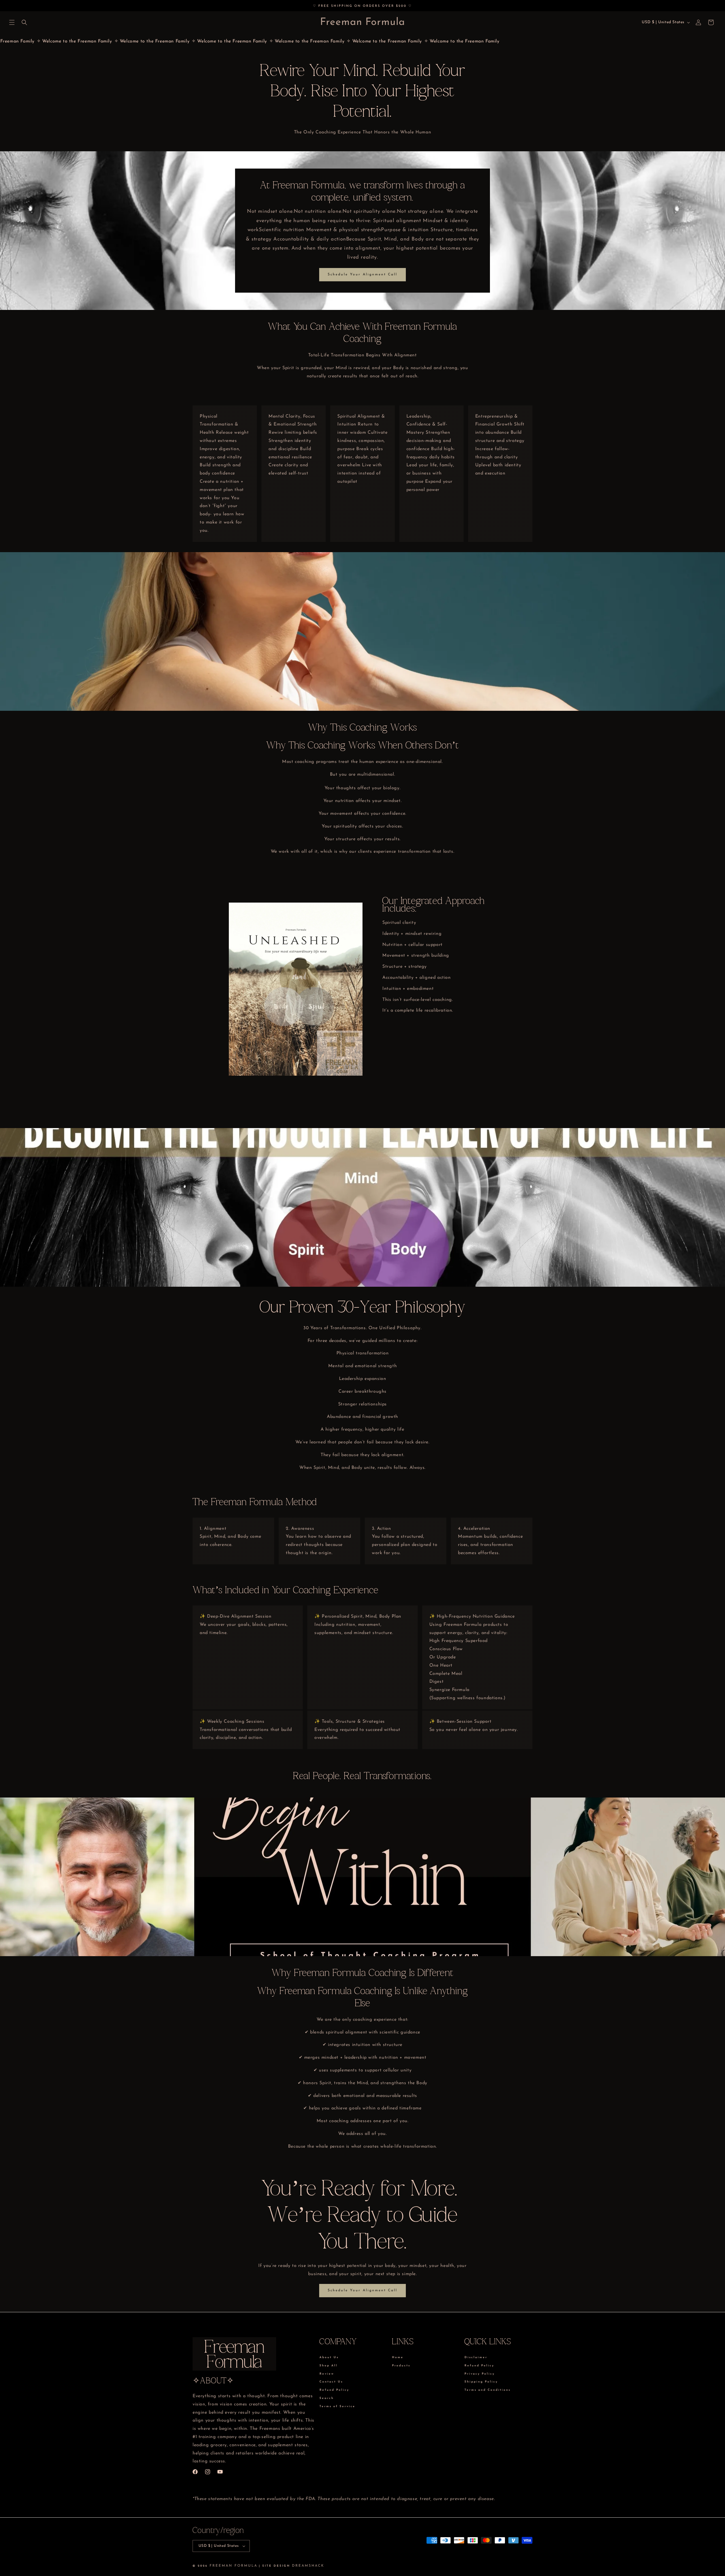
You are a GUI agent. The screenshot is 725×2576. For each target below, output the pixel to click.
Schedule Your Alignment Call (362, 275)
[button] (12, 22)
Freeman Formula (234, 2566)
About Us (329, 2358)
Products (401, 2366)
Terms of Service (337, 2406)
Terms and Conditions (488, 2390)
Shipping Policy (481, 2382)
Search (327, 2398)
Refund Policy (334, 2390)
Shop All (329, 2366)
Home (398, 2358)
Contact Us (331, 2382)
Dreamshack (308, 2566)
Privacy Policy (480, 2374)
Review (327, 2374)
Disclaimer (476, 2358)
